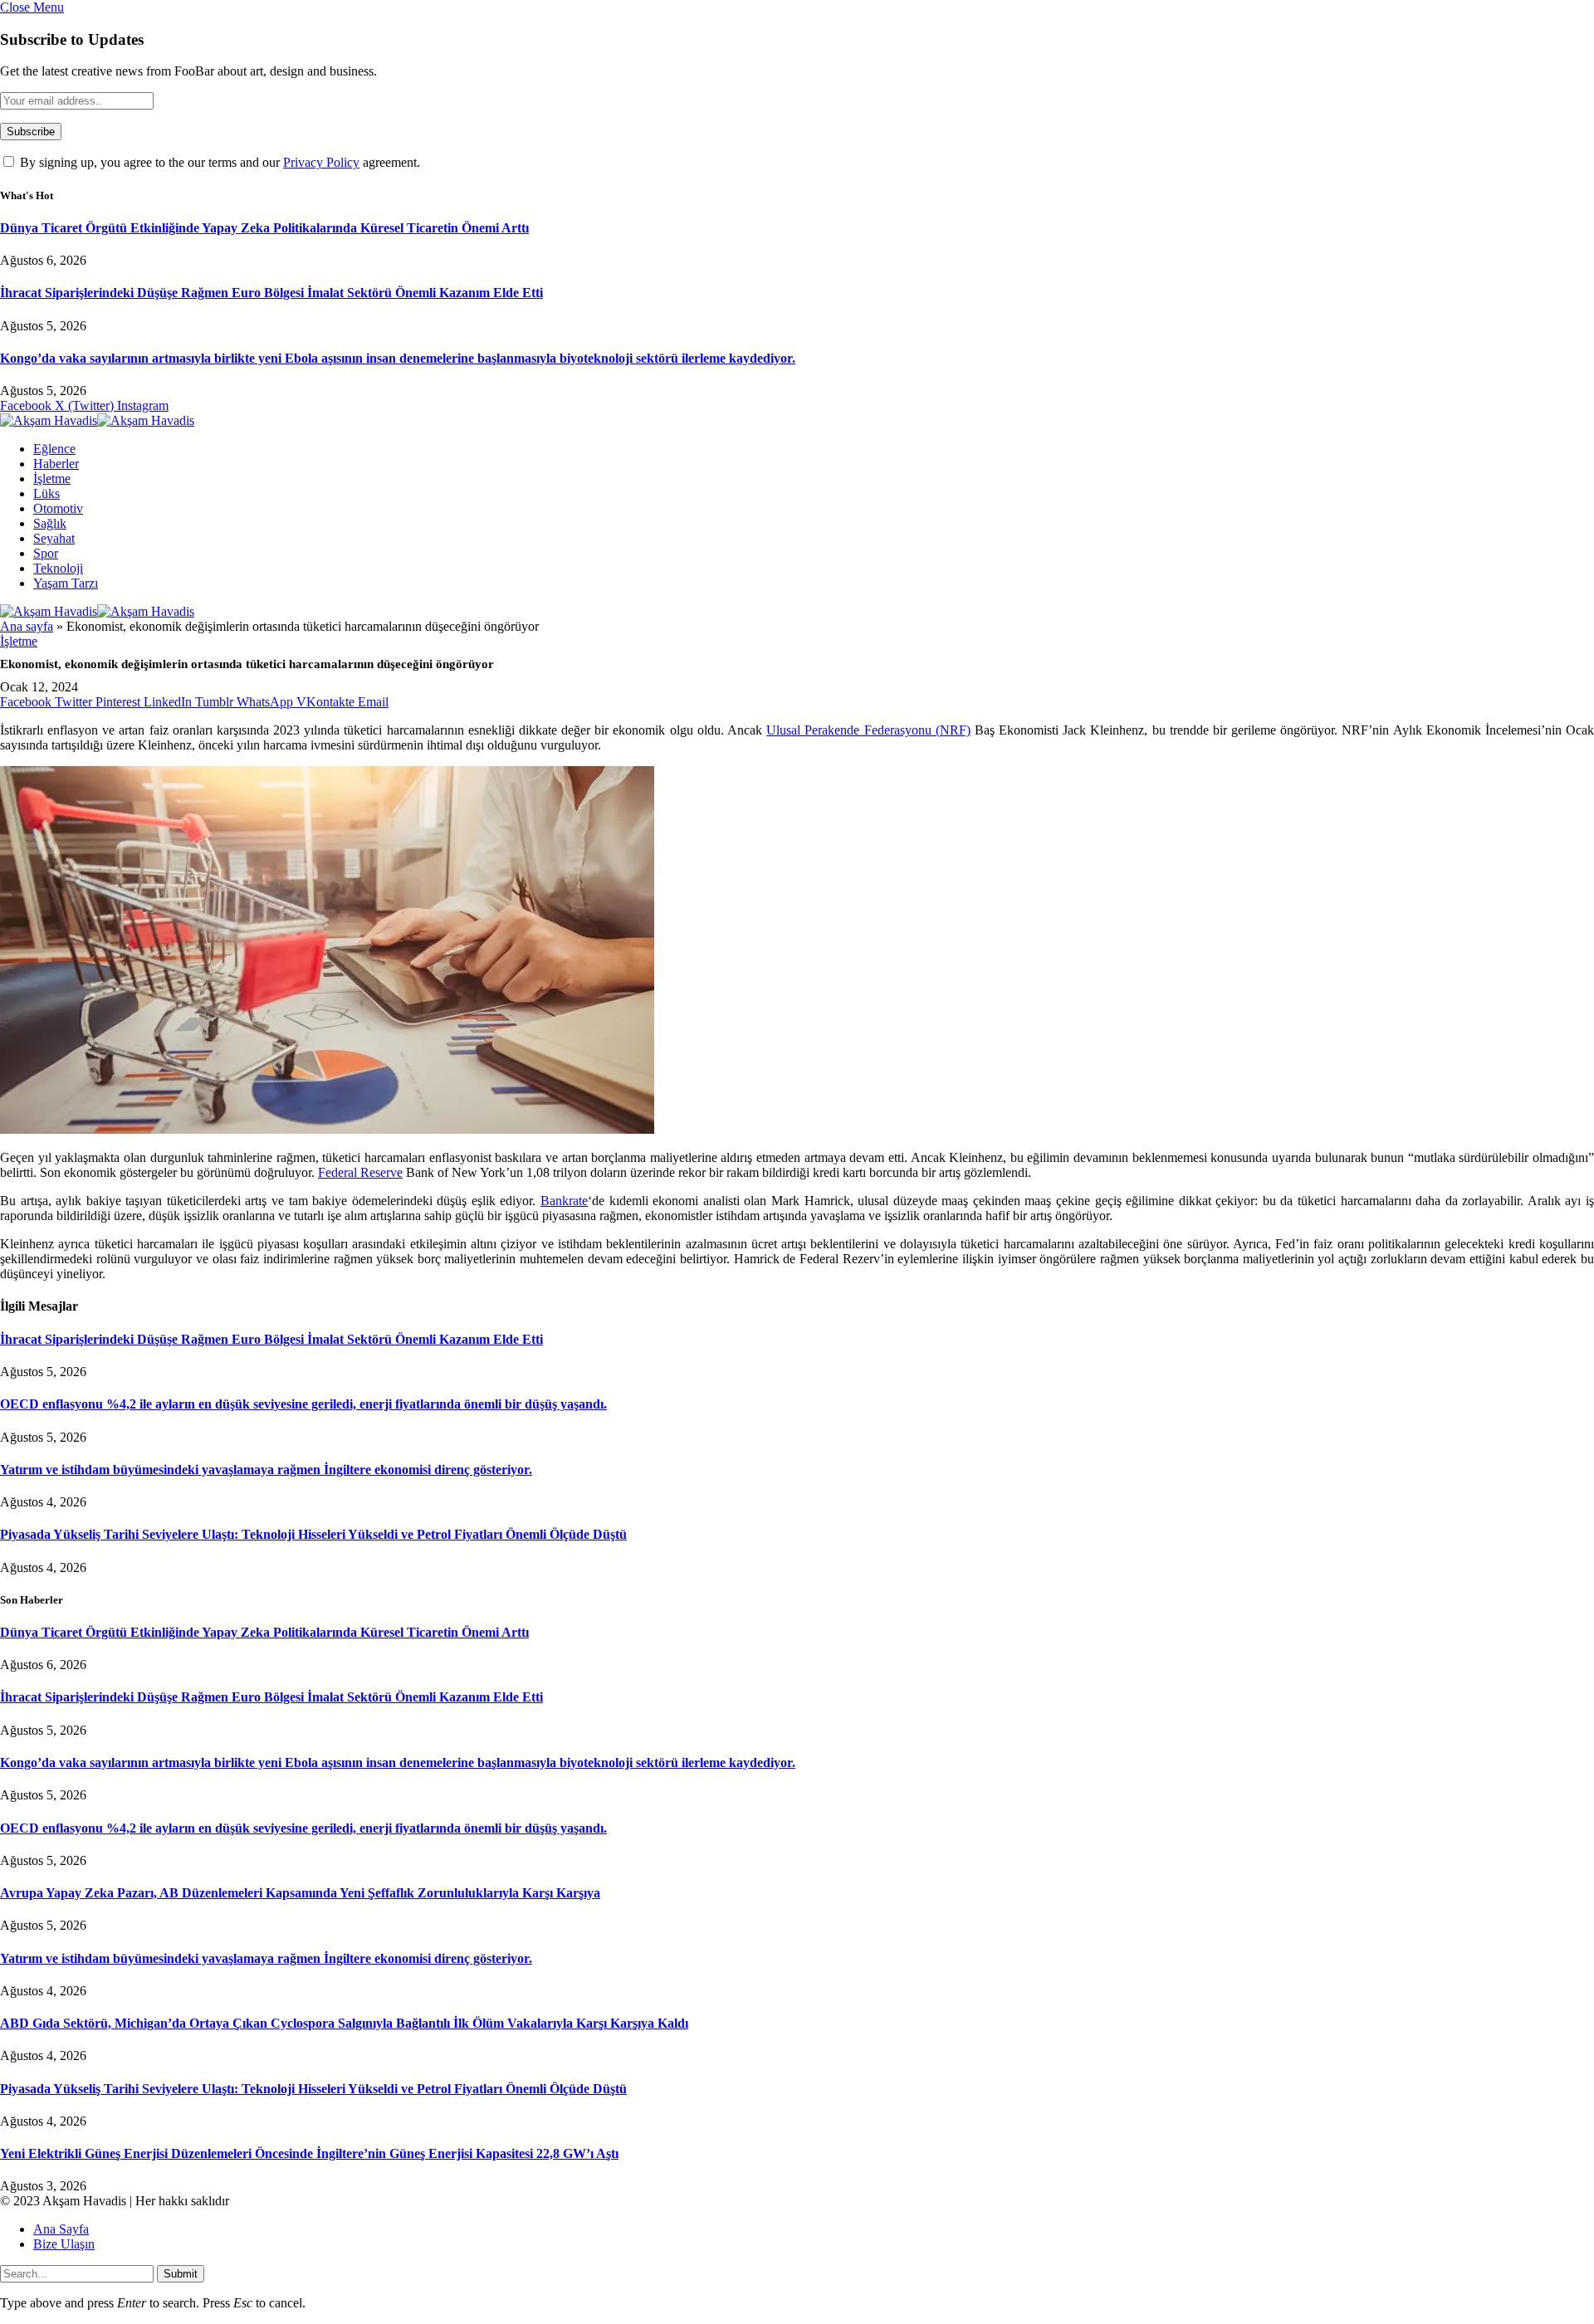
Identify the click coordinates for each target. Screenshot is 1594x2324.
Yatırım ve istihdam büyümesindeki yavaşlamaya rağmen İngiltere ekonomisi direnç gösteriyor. (266, 1470)
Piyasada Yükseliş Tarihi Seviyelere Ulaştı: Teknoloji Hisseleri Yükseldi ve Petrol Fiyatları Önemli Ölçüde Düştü (313, 1534)
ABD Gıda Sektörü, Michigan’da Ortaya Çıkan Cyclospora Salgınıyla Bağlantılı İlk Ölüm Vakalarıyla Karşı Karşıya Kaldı (344, 2023)
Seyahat (54, 538)
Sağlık (50, 523)
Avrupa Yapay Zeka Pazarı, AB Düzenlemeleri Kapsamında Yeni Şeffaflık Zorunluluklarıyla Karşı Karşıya (300, 1893)
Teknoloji (58, 568)
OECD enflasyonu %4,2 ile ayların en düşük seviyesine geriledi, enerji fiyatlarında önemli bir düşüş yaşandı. (303, 1404)
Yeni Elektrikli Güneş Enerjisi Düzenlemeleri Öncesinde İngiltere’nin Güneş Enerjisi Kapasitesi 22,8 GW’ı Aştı (309, 2153)
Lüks (46, 493)
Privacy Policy (321, 162)
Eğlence (54, 449)
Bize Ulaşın (64, 2244)
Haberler (56, 464)
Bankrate (564, 1201)
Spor (46, 553)
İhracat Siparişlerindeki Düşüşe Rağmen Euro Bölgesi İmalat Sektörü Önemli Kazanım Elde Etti (271, 293)
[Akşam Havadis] (97, 420)
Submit (181, 2274)
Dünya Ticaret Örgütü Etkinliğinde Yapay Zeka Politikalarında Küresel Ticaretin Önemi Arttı (264, 228)
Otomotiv (58, 508)
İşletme (52, 478)
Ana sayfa (27, 626)
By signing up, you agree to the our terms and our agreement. (218, 162)
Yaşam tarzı (66, 583)
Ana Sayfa (61, 2229)
